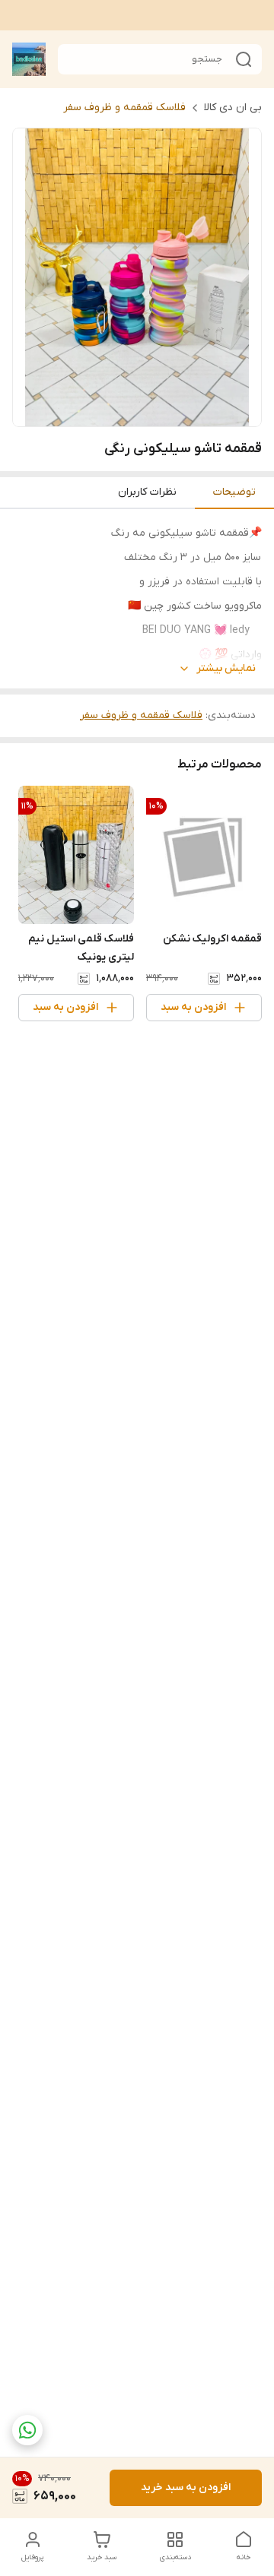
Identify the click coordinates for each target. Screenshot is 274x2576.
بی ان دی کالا (233, 108)
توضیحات (234, 492)
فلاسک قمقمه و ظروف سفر (124, 108)
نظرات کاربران (147, 492)
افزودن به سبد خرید (186, 2487)
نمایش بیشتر (226, 668)
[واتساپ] (27, 2430)
